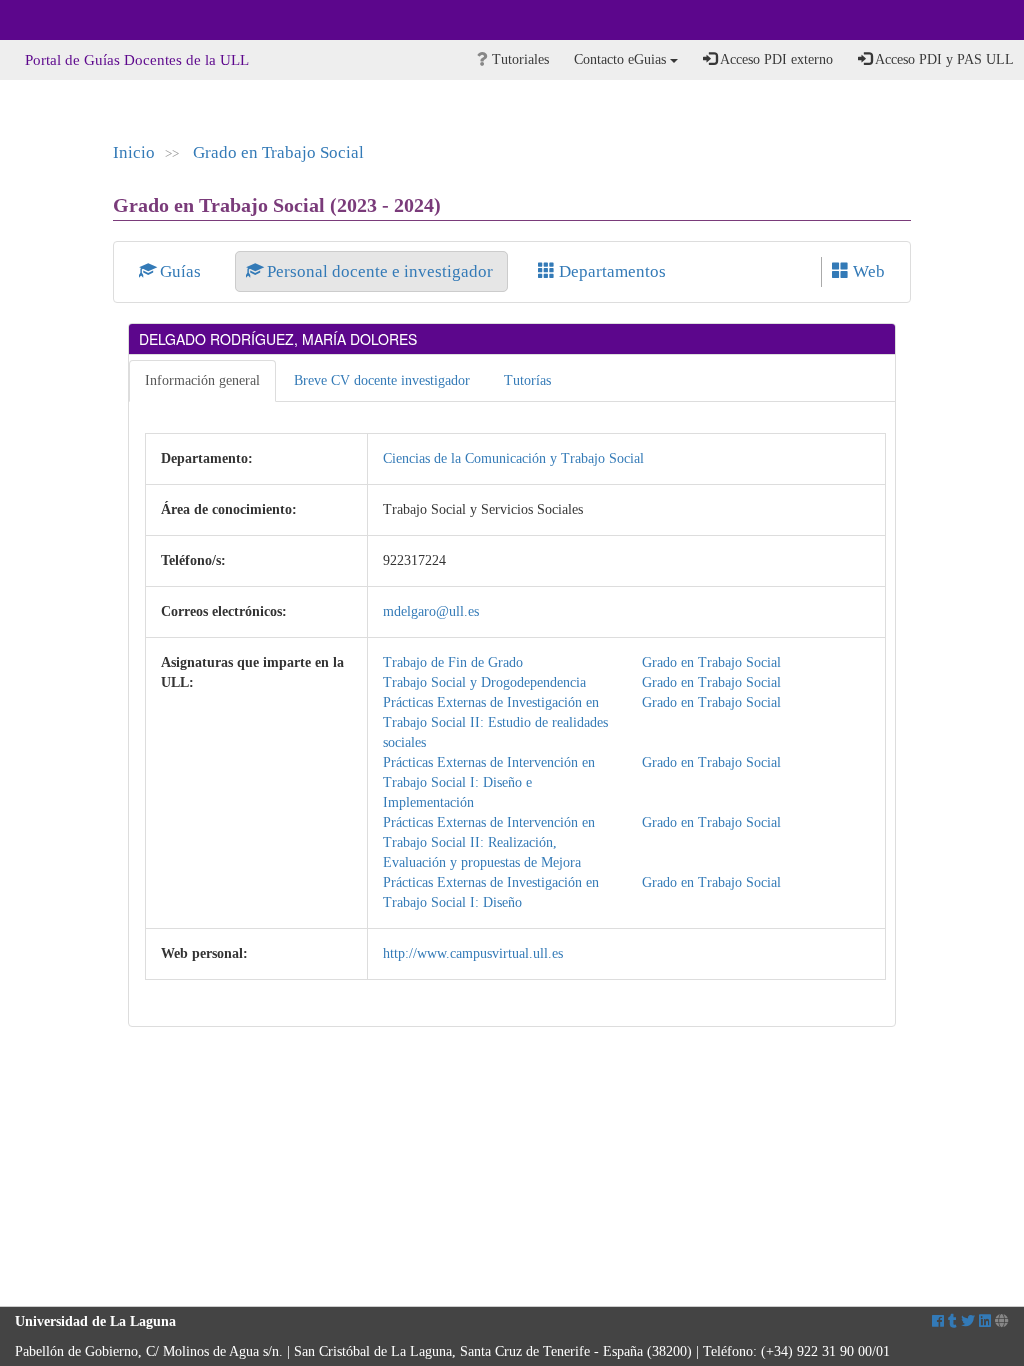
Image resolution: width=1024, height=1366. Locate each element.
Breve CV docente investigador (382, 380)
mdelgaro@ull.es (431, 611)
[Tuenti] (952, 1321)
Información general (202, 380)
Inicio (134, 152)
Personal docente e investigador (380, 271)
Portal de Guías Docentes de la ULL (137, 60)
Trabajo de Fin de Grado (453, 662)
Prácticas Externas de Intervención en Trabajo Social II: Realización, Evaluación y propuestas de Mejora (489, 842)
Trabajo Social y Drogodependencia (484, 682)
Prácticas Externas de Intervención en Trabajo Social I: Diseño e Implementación (489, 782)
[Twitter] (968, 1321)
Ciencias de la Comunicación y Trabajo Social (513, 458)
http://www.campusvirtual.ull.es (473, 953)
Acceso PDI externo (775, 59)
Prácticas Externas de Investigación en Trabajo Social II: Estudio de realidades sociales (495, 722)
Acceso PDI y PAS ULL (943, 59)
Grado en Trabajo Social (278, 152)
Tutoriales (518, 59)
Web (867, 271)
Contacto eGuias (622, 59)
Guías (180, 271)
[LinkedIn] (985, 1321)
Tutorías (527, 380)
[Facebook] (938, 1321)
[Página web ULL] (1002, 1321)
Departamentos (610, 271)
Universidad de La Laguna (70, 20)
